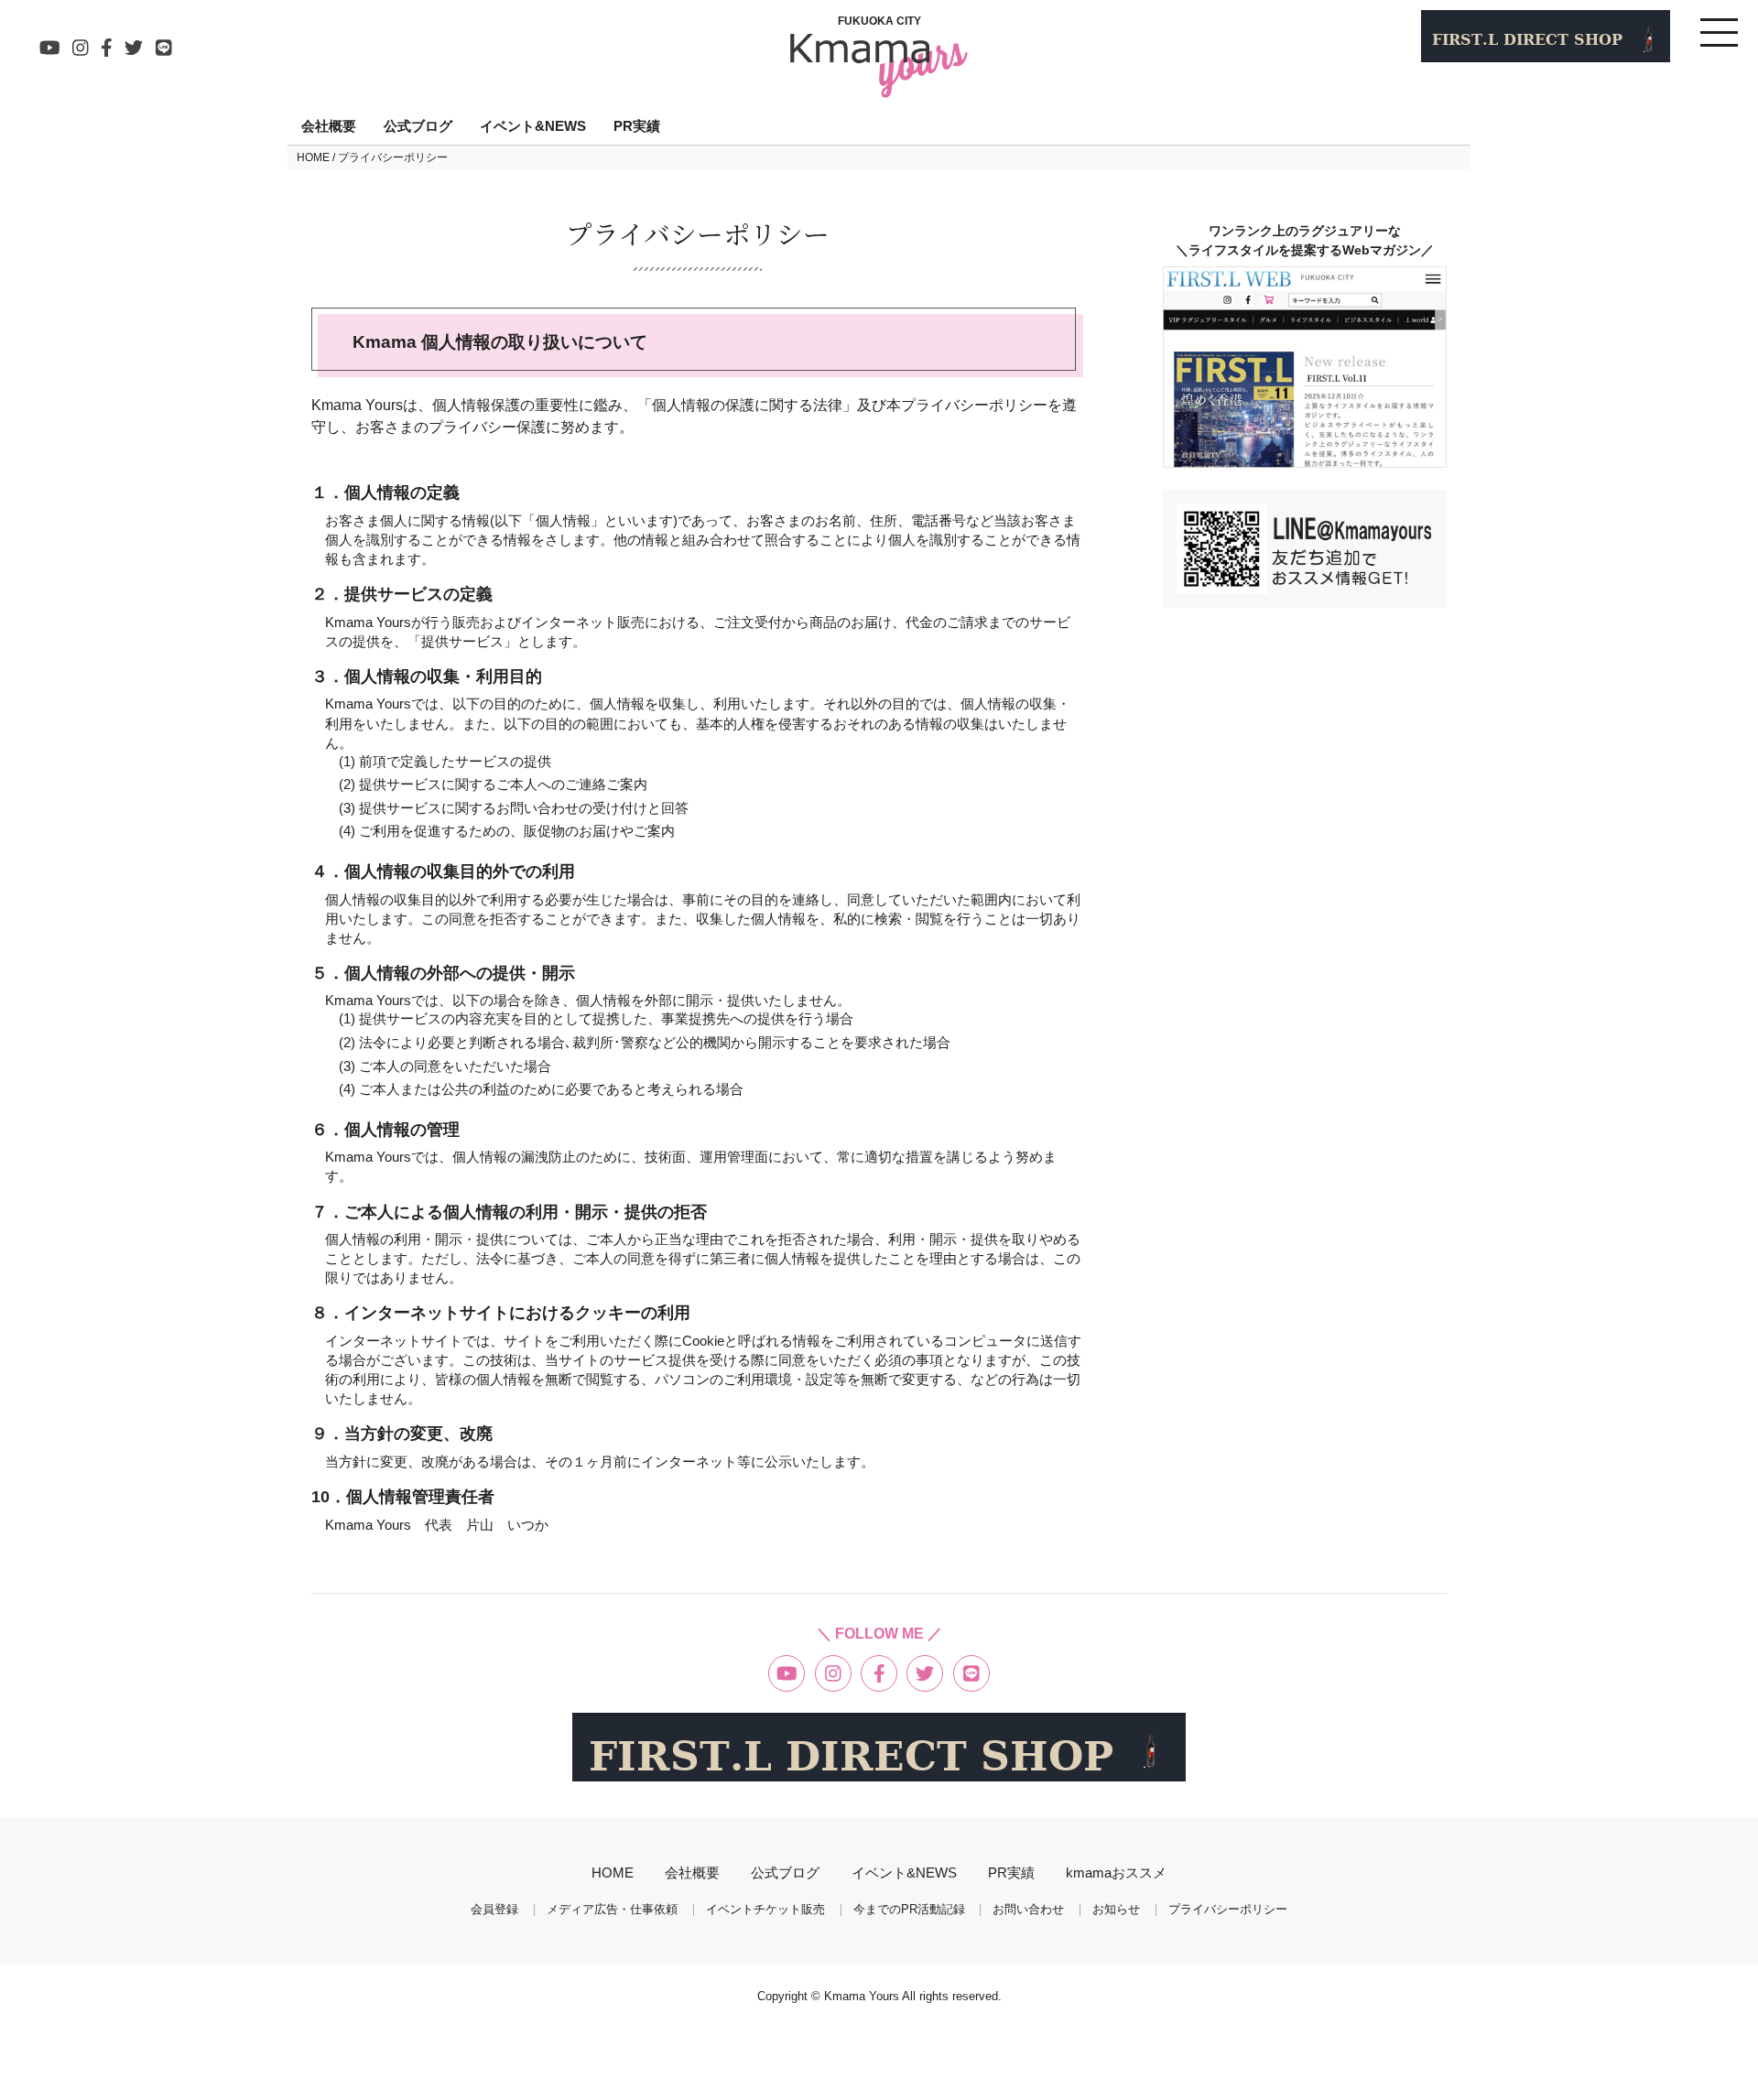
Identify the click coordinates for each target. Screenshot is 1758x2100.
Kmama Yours (863, 1996)
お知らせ (1116, 1910)
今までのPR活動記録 (909, 1910)
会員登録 (494, 1910)
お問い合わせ (1028, 1910)
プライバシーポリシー (1228, 1910)
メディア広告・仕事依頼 (612, 1910)
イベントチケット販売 (765, 1910)
